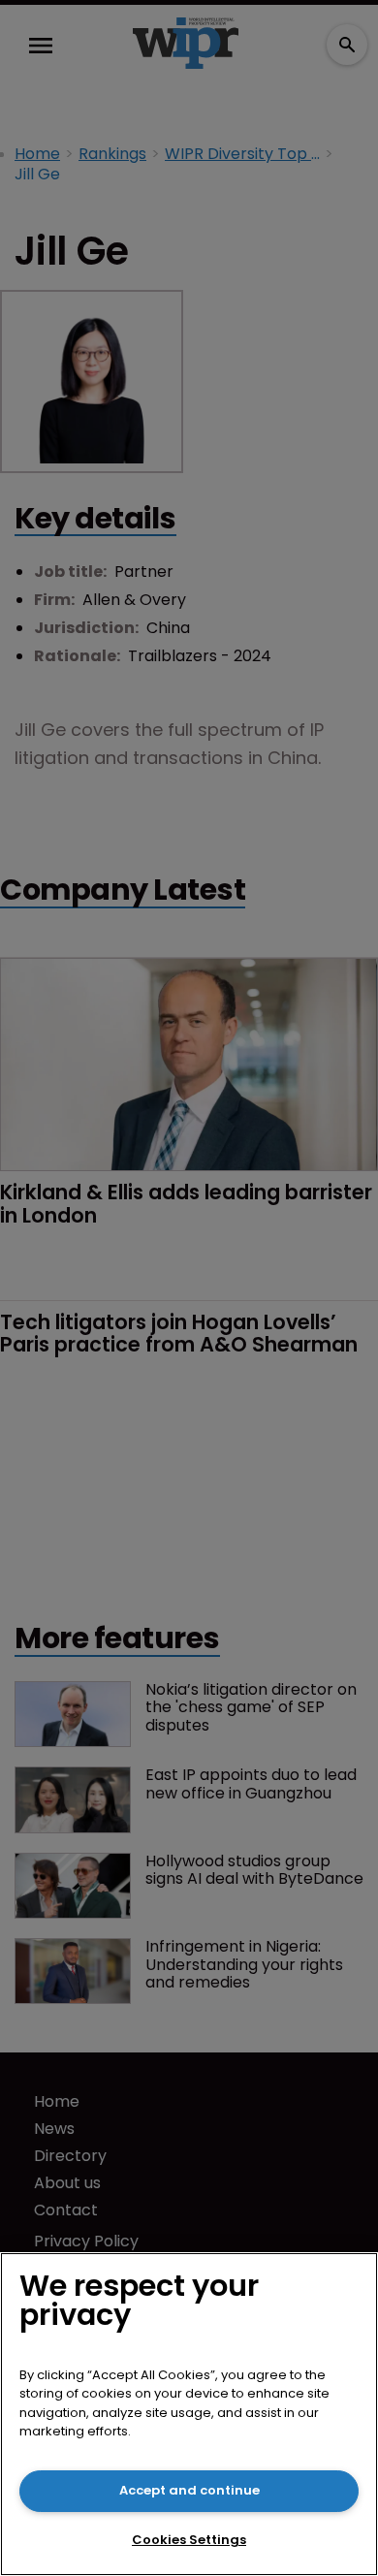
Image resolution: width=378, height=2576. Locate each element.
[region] (189, 2414)
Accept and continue (189, 2490)
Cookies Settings (189, 2540)
